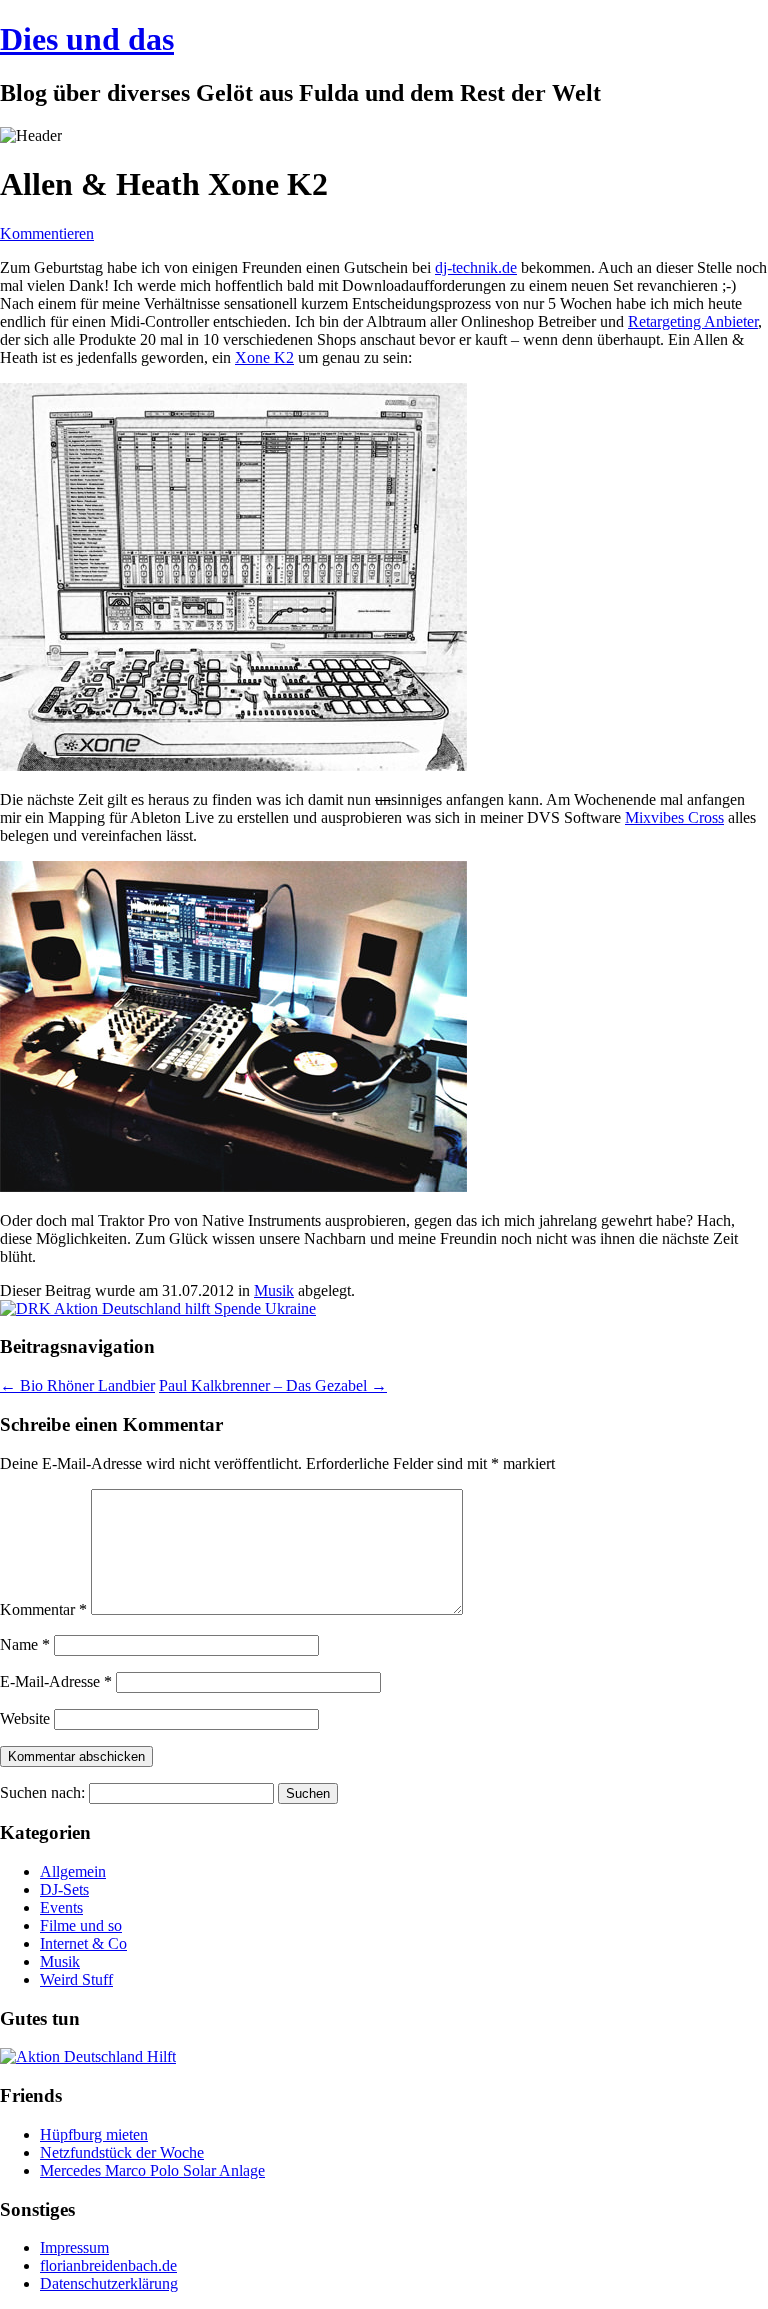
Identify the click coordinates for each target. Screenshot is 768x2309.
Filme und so (81, 1925)
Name (25, 1644)
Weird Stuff (76, 1979)
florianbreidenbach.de (108, 2265)
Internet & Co (83, 1943)
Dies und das (87, 39)
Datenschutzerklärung (109, 2283)
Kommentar (43, 1609)
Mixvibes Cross (674, 817)
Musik (274, 1290)
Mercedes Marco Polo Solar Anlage (152, 2170)
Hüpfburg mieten (94, 2134)
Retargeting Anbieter (693, 321)
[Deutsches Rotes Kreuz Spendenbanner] (158, 1308)
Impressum (74, 2247)
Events (61, 1907)
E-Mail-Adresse (56, 1681)
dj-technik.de (476, 267)
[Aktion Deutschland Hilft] (88, 2056)
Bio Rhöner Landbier (77, 1385)
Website (25, 1718)
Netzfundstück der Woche (122, 2152)
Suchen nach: (42, 1792)
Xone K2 (264, 357)
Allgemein (73, 1871)
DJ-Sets (64, 1889)
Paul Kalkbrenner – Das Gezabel (273, 1385)
